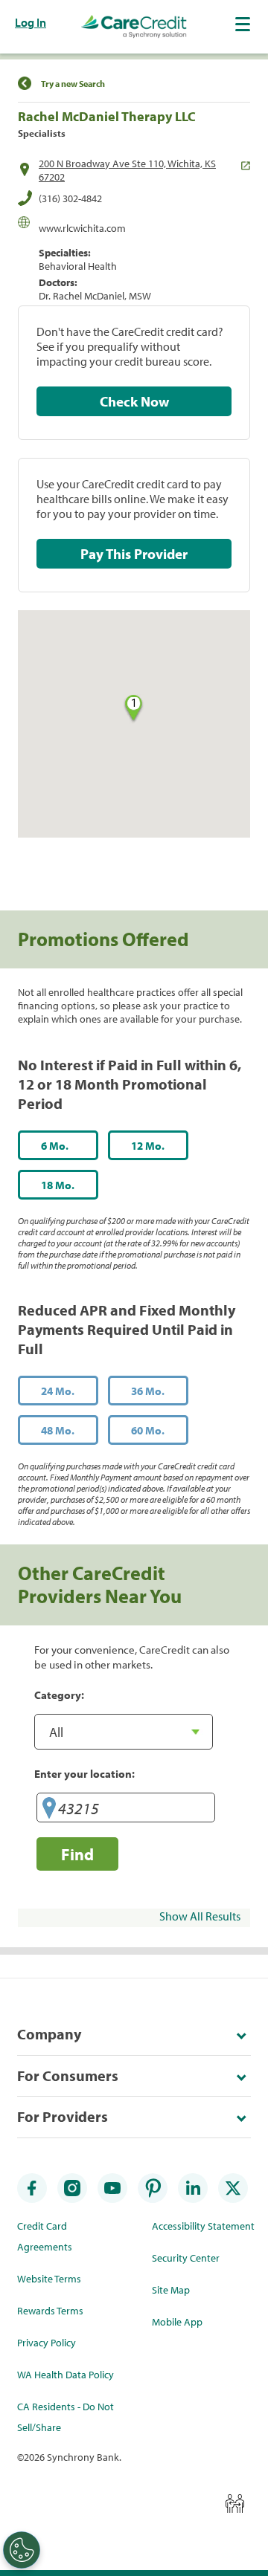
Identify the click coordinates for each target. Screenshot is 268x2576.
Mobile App (177, 2322)
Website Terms (49, 2279)
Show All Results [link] (200, 1916)
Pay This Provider (134, 554)
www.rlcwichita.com (82, 228)
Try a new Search (73, 84)
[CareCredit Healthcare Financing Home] (134, 27)
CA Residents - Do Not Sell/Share (66, 2417)
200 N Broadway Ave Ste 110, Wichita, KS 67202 (127, 170)
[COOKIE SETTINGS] (22, 2550)
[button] (244, 24)
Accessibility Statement (203, 2226)
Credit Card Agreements (45, 2236)
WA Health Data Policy (66, 2375)
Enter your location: (84, 1773)
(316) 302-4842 (70, 198)
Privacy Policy (47, 2343)
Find (77, 1854)
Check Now (134, 401)
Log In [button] (31, 22)
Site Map (171, 2290)
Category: (59, 1695)
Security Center (186, 2258)
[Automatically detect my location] (49, 1810)
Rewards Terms (50, 2311)
